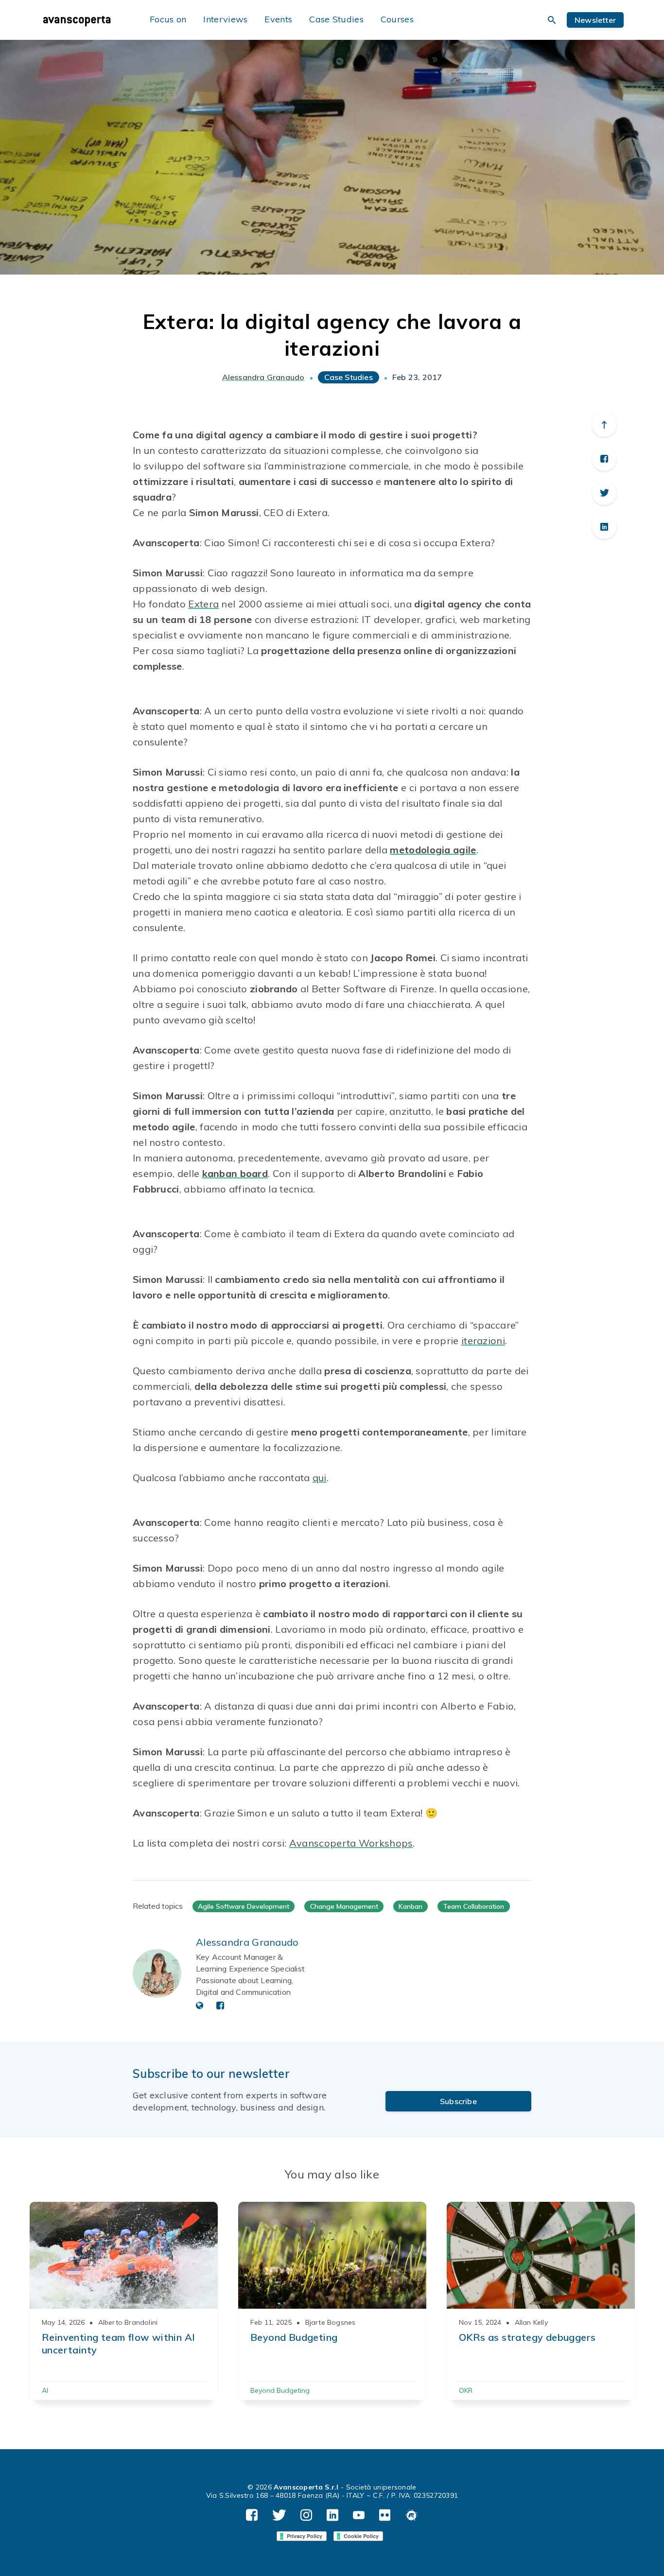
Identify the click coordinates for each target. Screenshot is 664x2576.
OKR (466, 2390)
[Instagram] (306, 2515)
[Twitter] (604, 493)
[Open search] (552, 20)
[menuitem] (87, 20)
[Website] (200, 2006)
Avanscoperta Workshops (351, 1843)
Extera (203, 604)
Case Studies (336, 19)
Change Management (344, 1906)
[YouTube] (359, 2515)
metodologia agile (433, 850)
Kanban (411, 1906)
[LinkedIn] (604, 527)
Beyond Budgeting (280, 2390)
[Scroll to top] (604, 425)
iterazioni (483, 1340)
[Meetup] (412, 2515)
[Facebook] (604, 459)
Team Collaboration (473, 1906)
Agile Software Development (244, 1906)
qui (320, 1478)
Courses (397, 19)
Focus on (168, 19)
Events (278, 19)
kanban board (235, 1173)
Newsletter (595, 20)
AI (45, 2390)
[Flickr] (385, 2515)
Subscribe (458, 2101)
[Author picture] (157, 1973)
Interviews (225, 19)
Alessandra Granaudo (263, 377)
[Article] (124, 2255)
